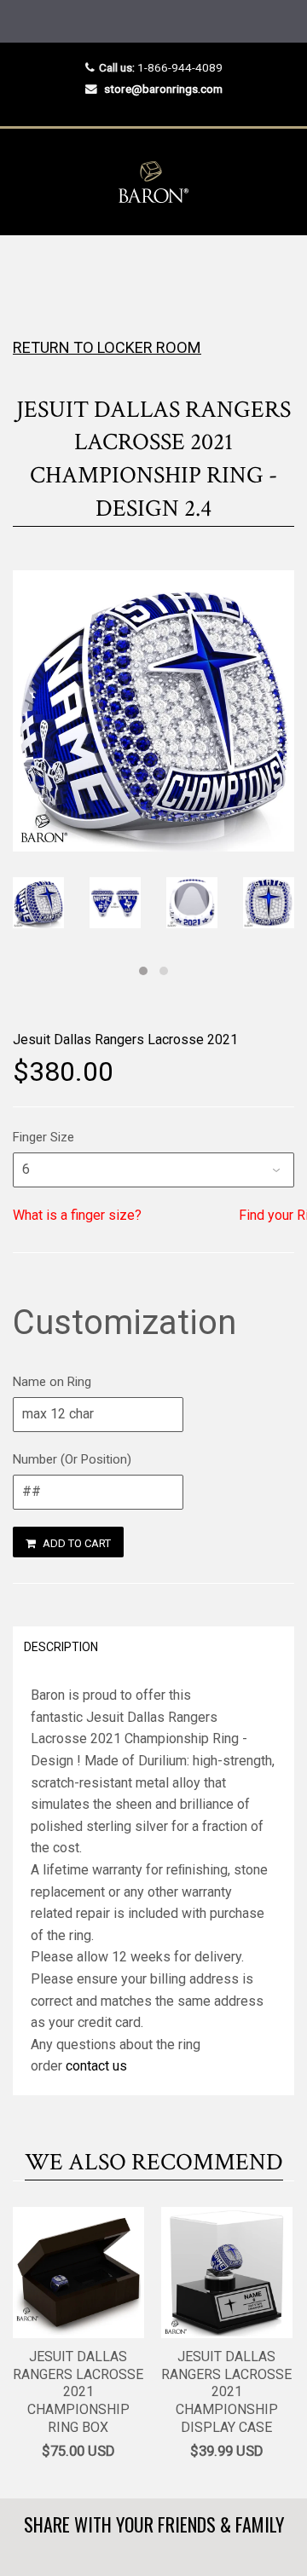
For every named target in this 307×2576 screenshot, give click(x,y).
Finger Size (43, 1137)
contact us (96, 2066)
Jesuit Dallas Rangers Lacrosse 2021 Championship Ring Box (78, 2392)
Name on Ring (52, 1382)
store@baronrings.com (163, 89)
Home (28, 269)
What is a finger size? (77, 1215)
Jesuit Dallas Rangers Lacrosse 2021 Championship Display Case (226, 2392)
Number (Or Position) (72, 1459)
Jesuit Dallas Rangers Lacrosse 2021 (125, 1040)
